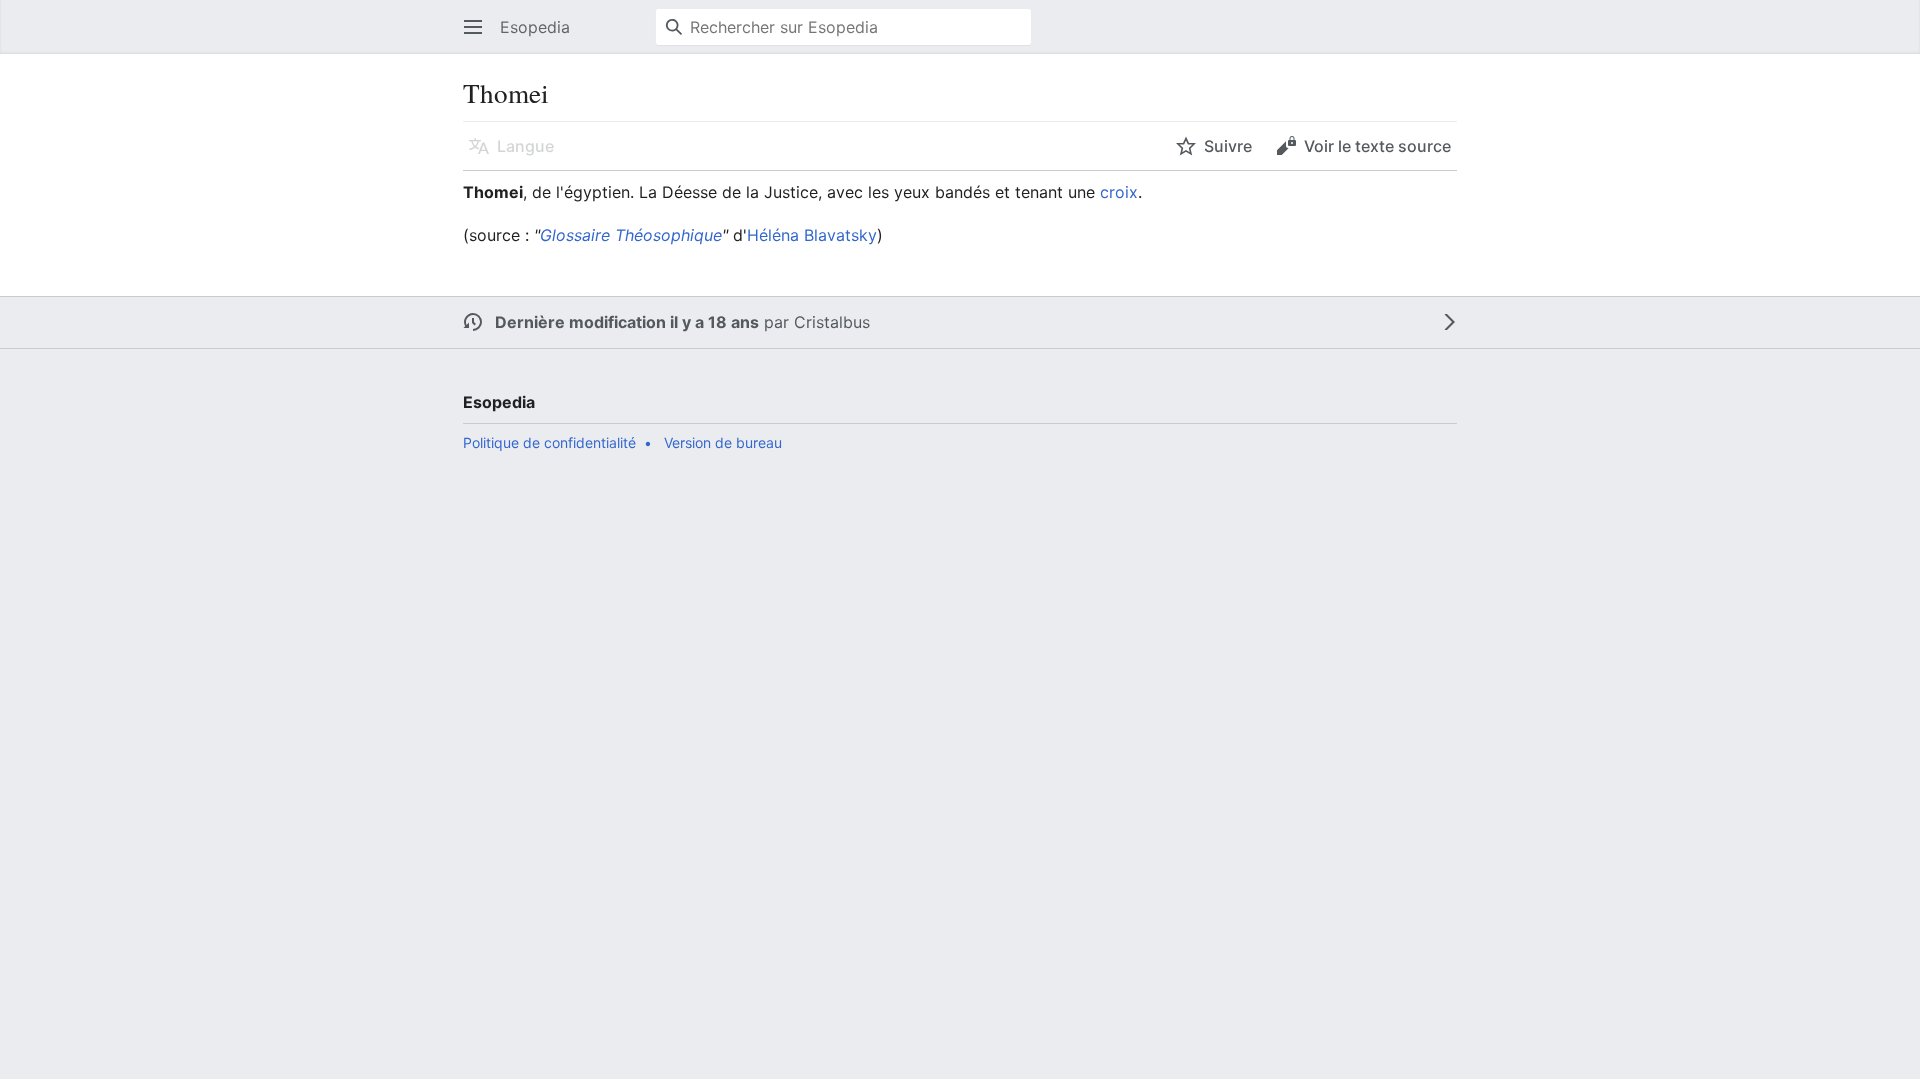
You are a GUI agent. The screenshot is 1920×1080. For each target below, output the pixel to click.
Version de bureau (723, 442)
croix (1119, 192)
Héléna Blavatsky (812, 235)
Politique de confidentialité (549, 442)
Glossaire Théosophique (631, 235)
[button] (473, 27)
